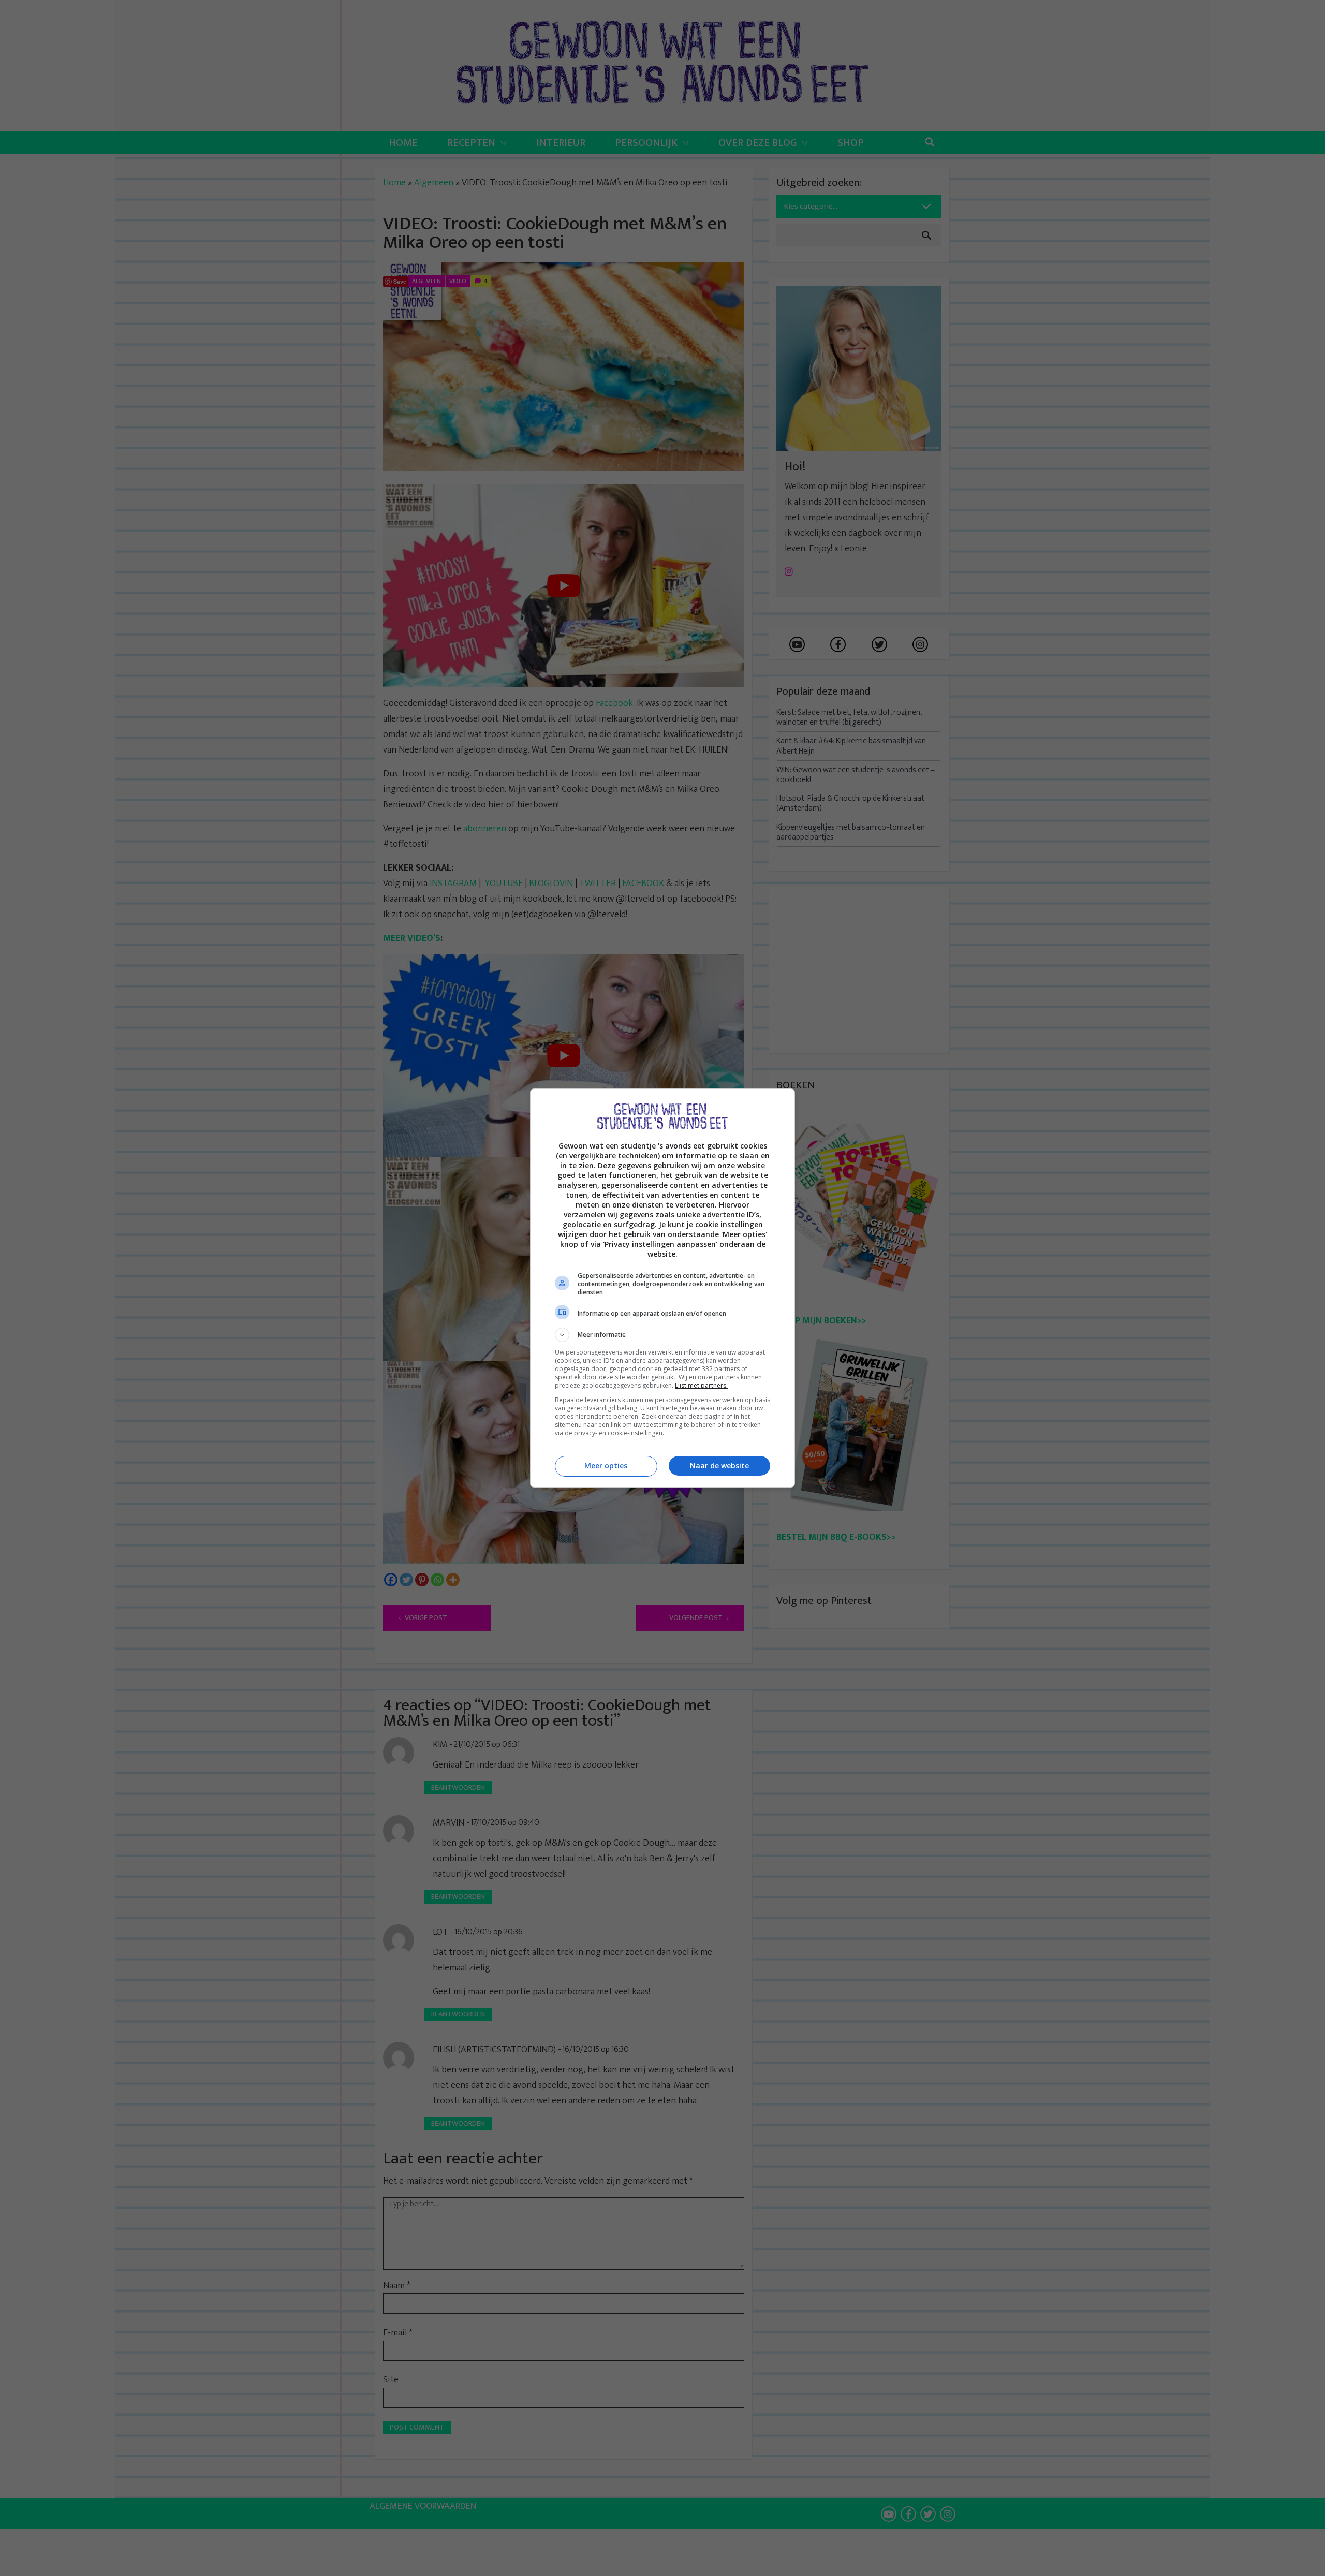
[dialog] (662, 1288)
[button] (662, 1335)
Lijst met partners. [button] (701, 1385)
